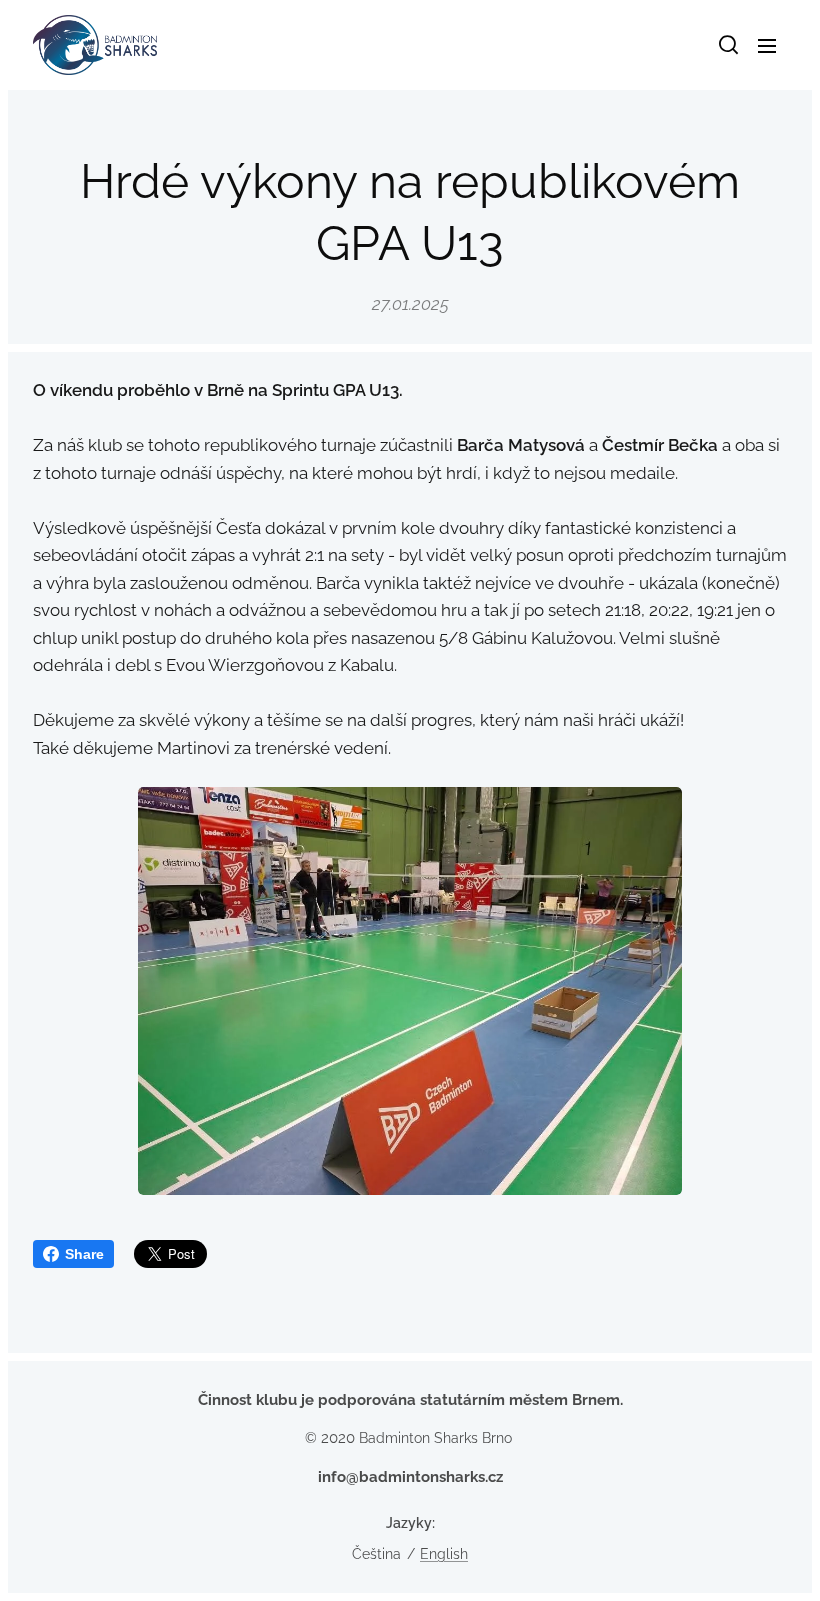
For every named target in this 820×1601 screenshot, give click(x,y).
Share (84, 1254)
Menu (767, 45)
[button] (727, 45)
